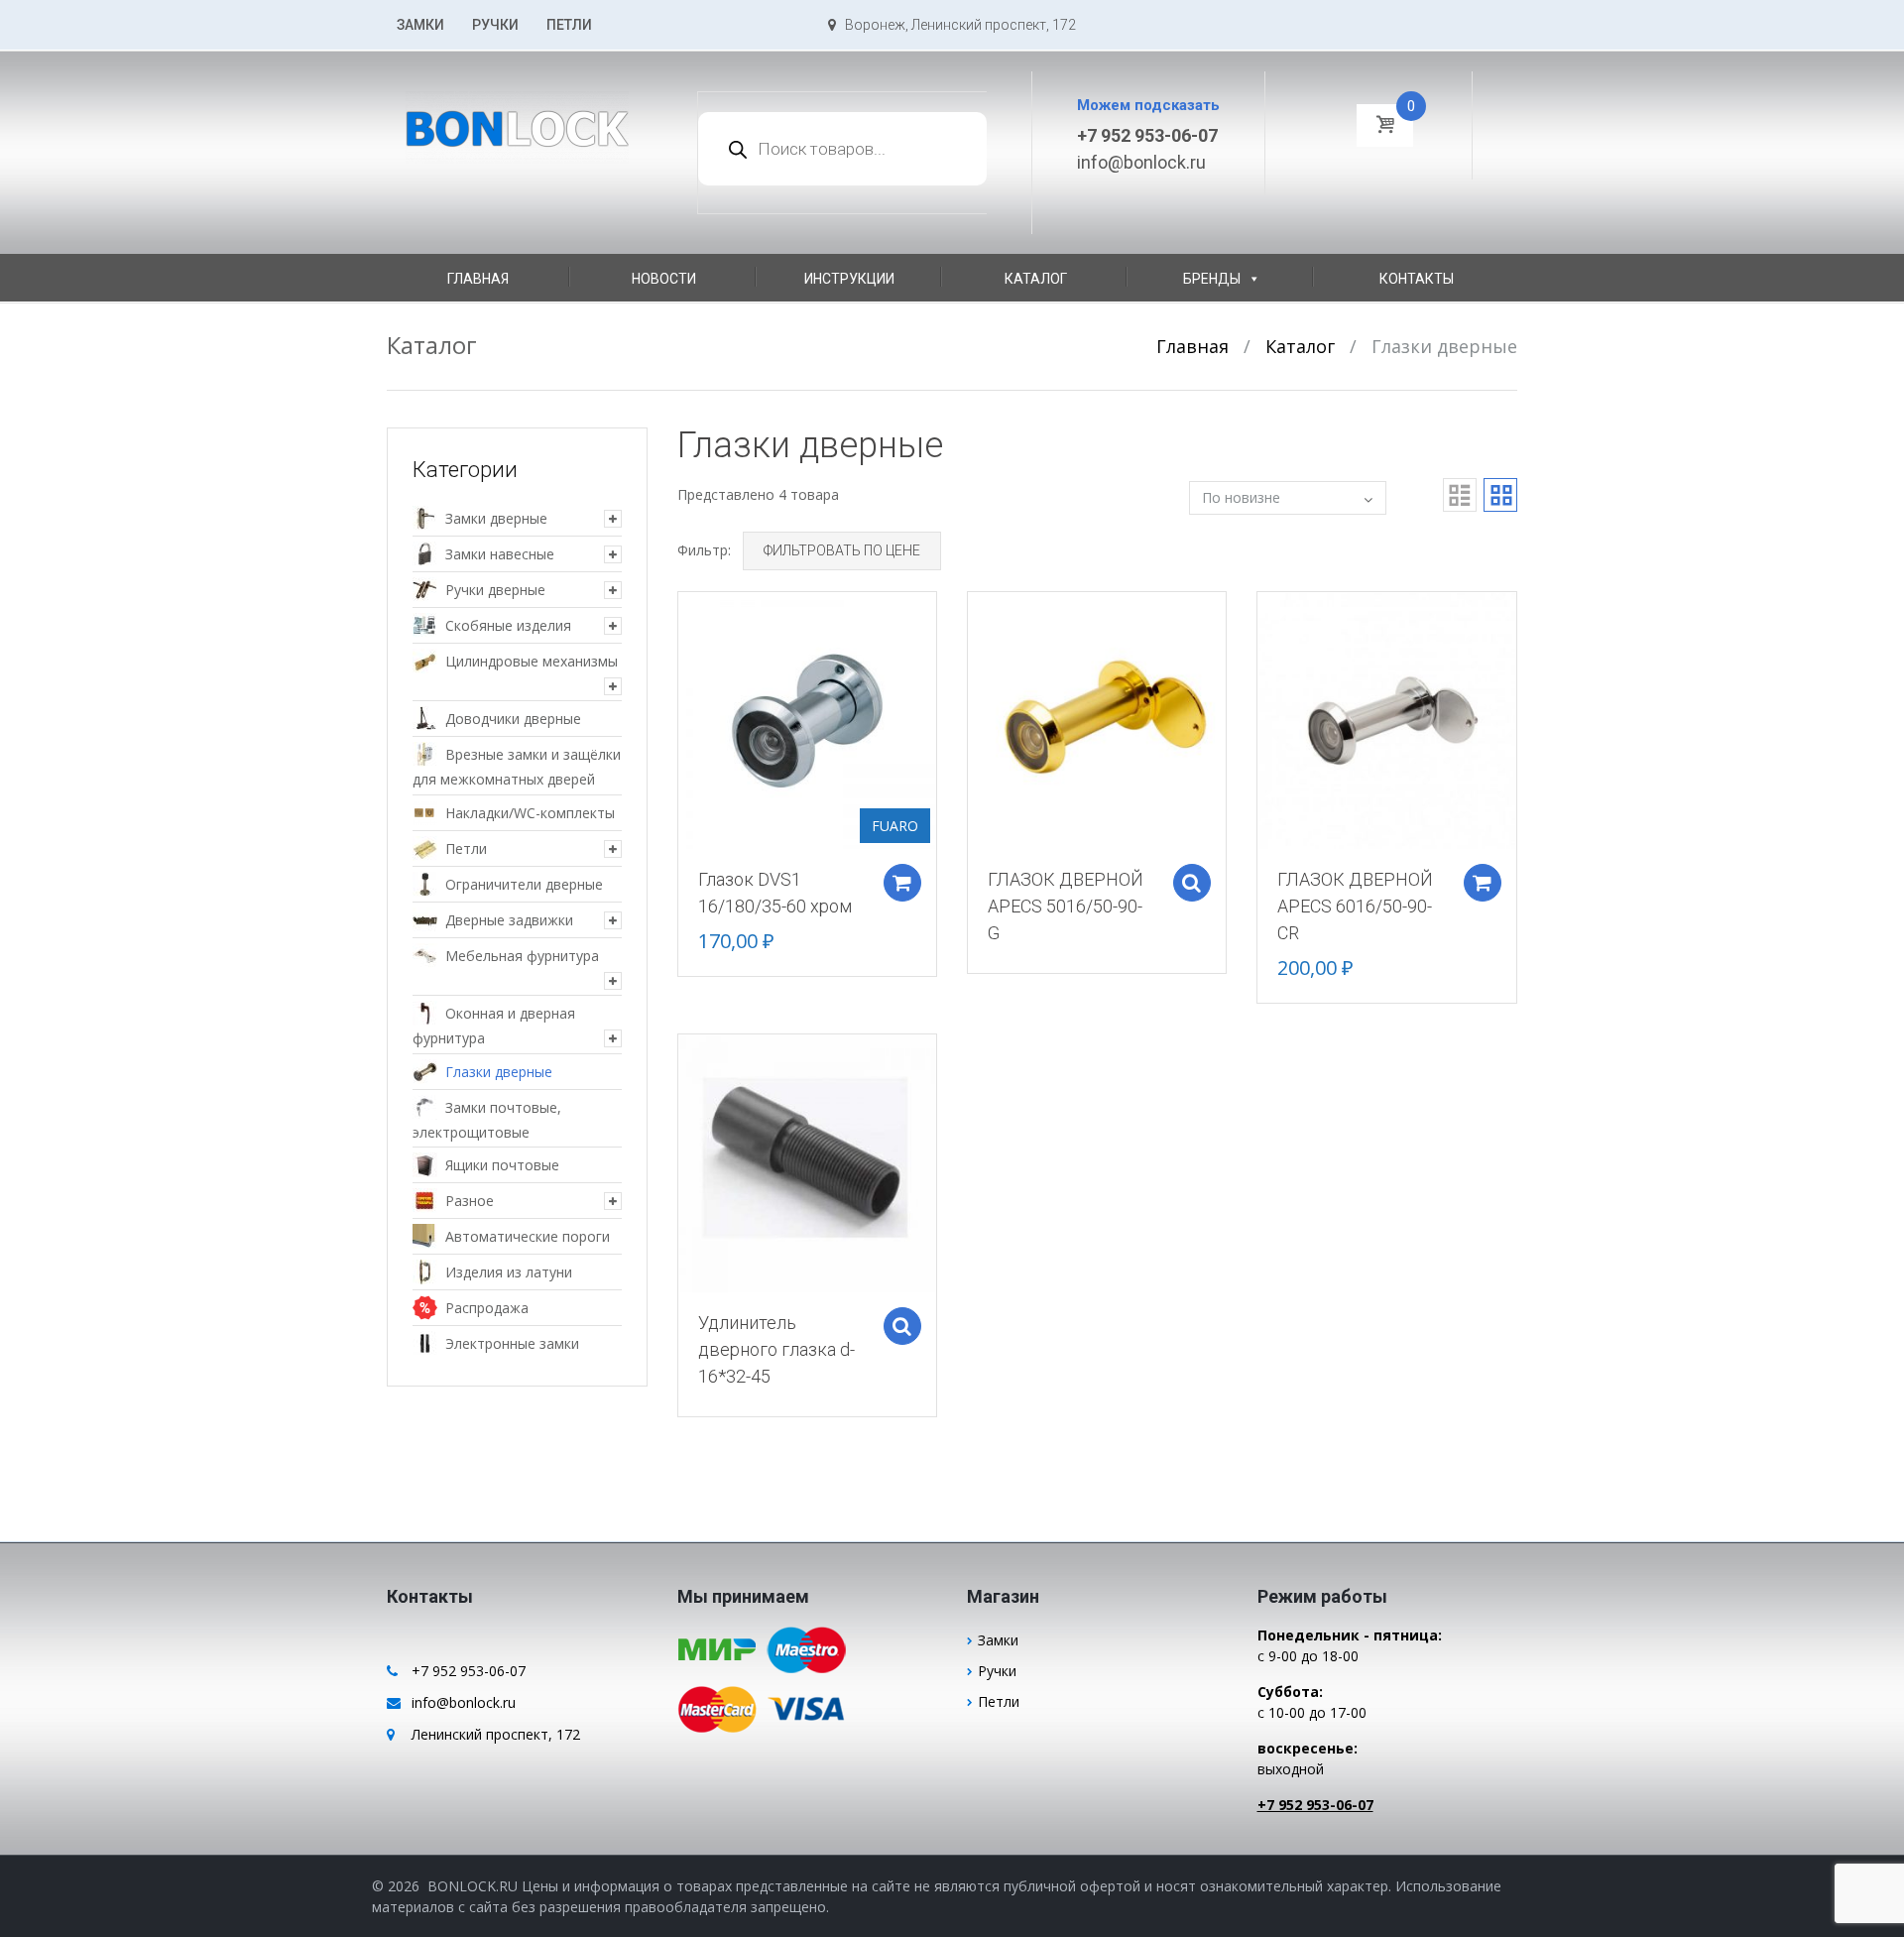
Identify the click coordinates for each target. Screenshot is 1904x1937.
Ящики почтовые (502, 1165)
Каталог (1036, 279)
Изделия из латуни (509, 1272)
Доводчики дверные (513, 719)
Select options (1192, 883)
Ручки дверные (495, 590)
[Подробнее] (807, 720)
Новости (664, 279)
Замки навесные (500, 554)
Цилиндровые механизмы (532, 661)
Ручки (495, 25)
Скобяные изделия (508, 625)
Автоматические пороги (528, 1236)
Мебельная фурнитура (522, 956)
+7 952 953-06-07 (1147, 135)
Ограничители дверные (524, 884)
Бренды (1212, 279)
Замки (420, 25)
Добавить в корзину (902, 883)
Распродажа (487, 1308)
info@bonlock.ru (1141, 162)
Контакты (1417, 279)
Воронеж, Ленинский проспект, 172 (956, 25)
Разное (470, 1201)
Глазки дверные (499, 1072)
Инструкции (849, 279)
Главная (478, 279)
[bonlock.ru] (517, 116)
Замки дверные (496, 518)
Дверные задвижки (509, 920)
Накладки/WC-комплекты (530, 813)
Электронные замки (512, 1343)
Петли (569, 25)
